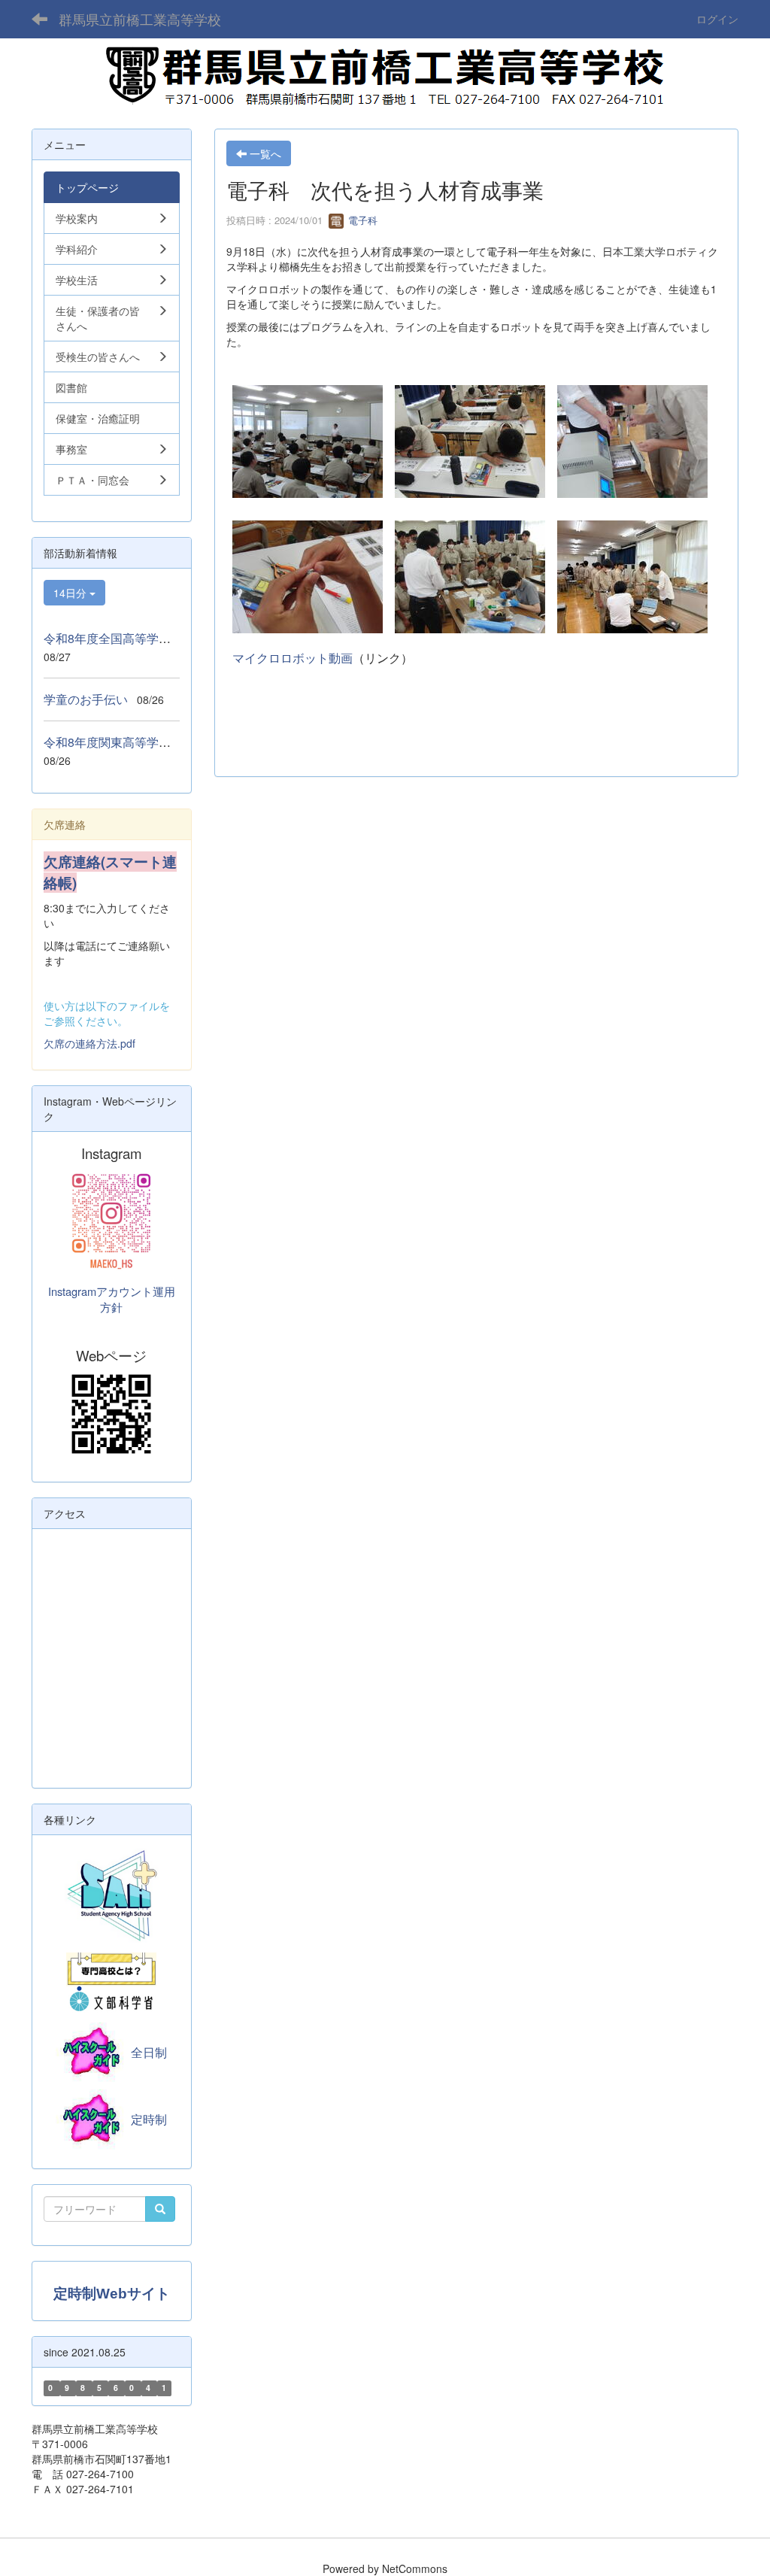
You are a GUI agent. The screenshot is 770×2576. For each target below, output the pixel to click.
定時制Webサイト (112, 2294)
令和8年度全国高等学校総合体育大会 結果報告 (173, 638)
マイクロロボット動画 (293, 658)
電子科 (361, 220)
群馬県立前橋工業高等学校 (140, 19)
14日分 (71, 593)
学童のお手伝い (86, 699)
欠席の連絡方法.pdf (89, 1043)
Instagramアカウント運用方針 (112, 1299)
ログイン (717, 19)
